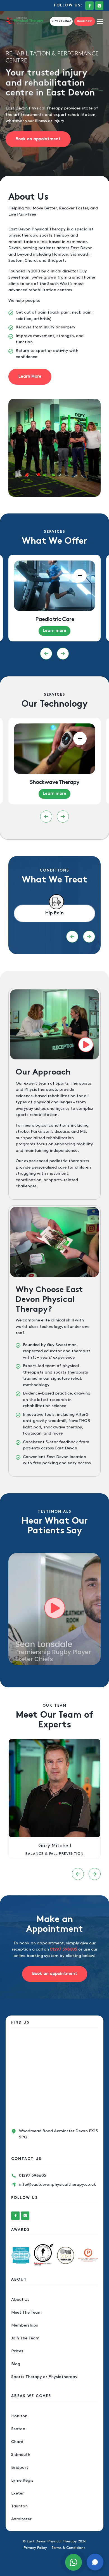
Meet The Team (26, 2313)
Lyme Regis (22, 2481)
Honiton (19, 2416)
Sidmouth (21, 2455)
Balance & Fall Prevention (54, 1854)
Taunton (19, 2506)
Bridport (20, 2468)
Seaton (18, 2429)
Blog (16, 2364)
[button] (46, 654)
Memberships (25, 2325)
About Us (20, 2300)
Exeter (17, 2493)
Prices (17, 2351)
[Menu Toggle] (100, 21)
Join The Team (25, 2338)
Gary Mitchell (55, 1846)
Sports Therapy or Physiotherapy (44, 2377)
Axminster (21, 2519)
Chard (17, 2442)
